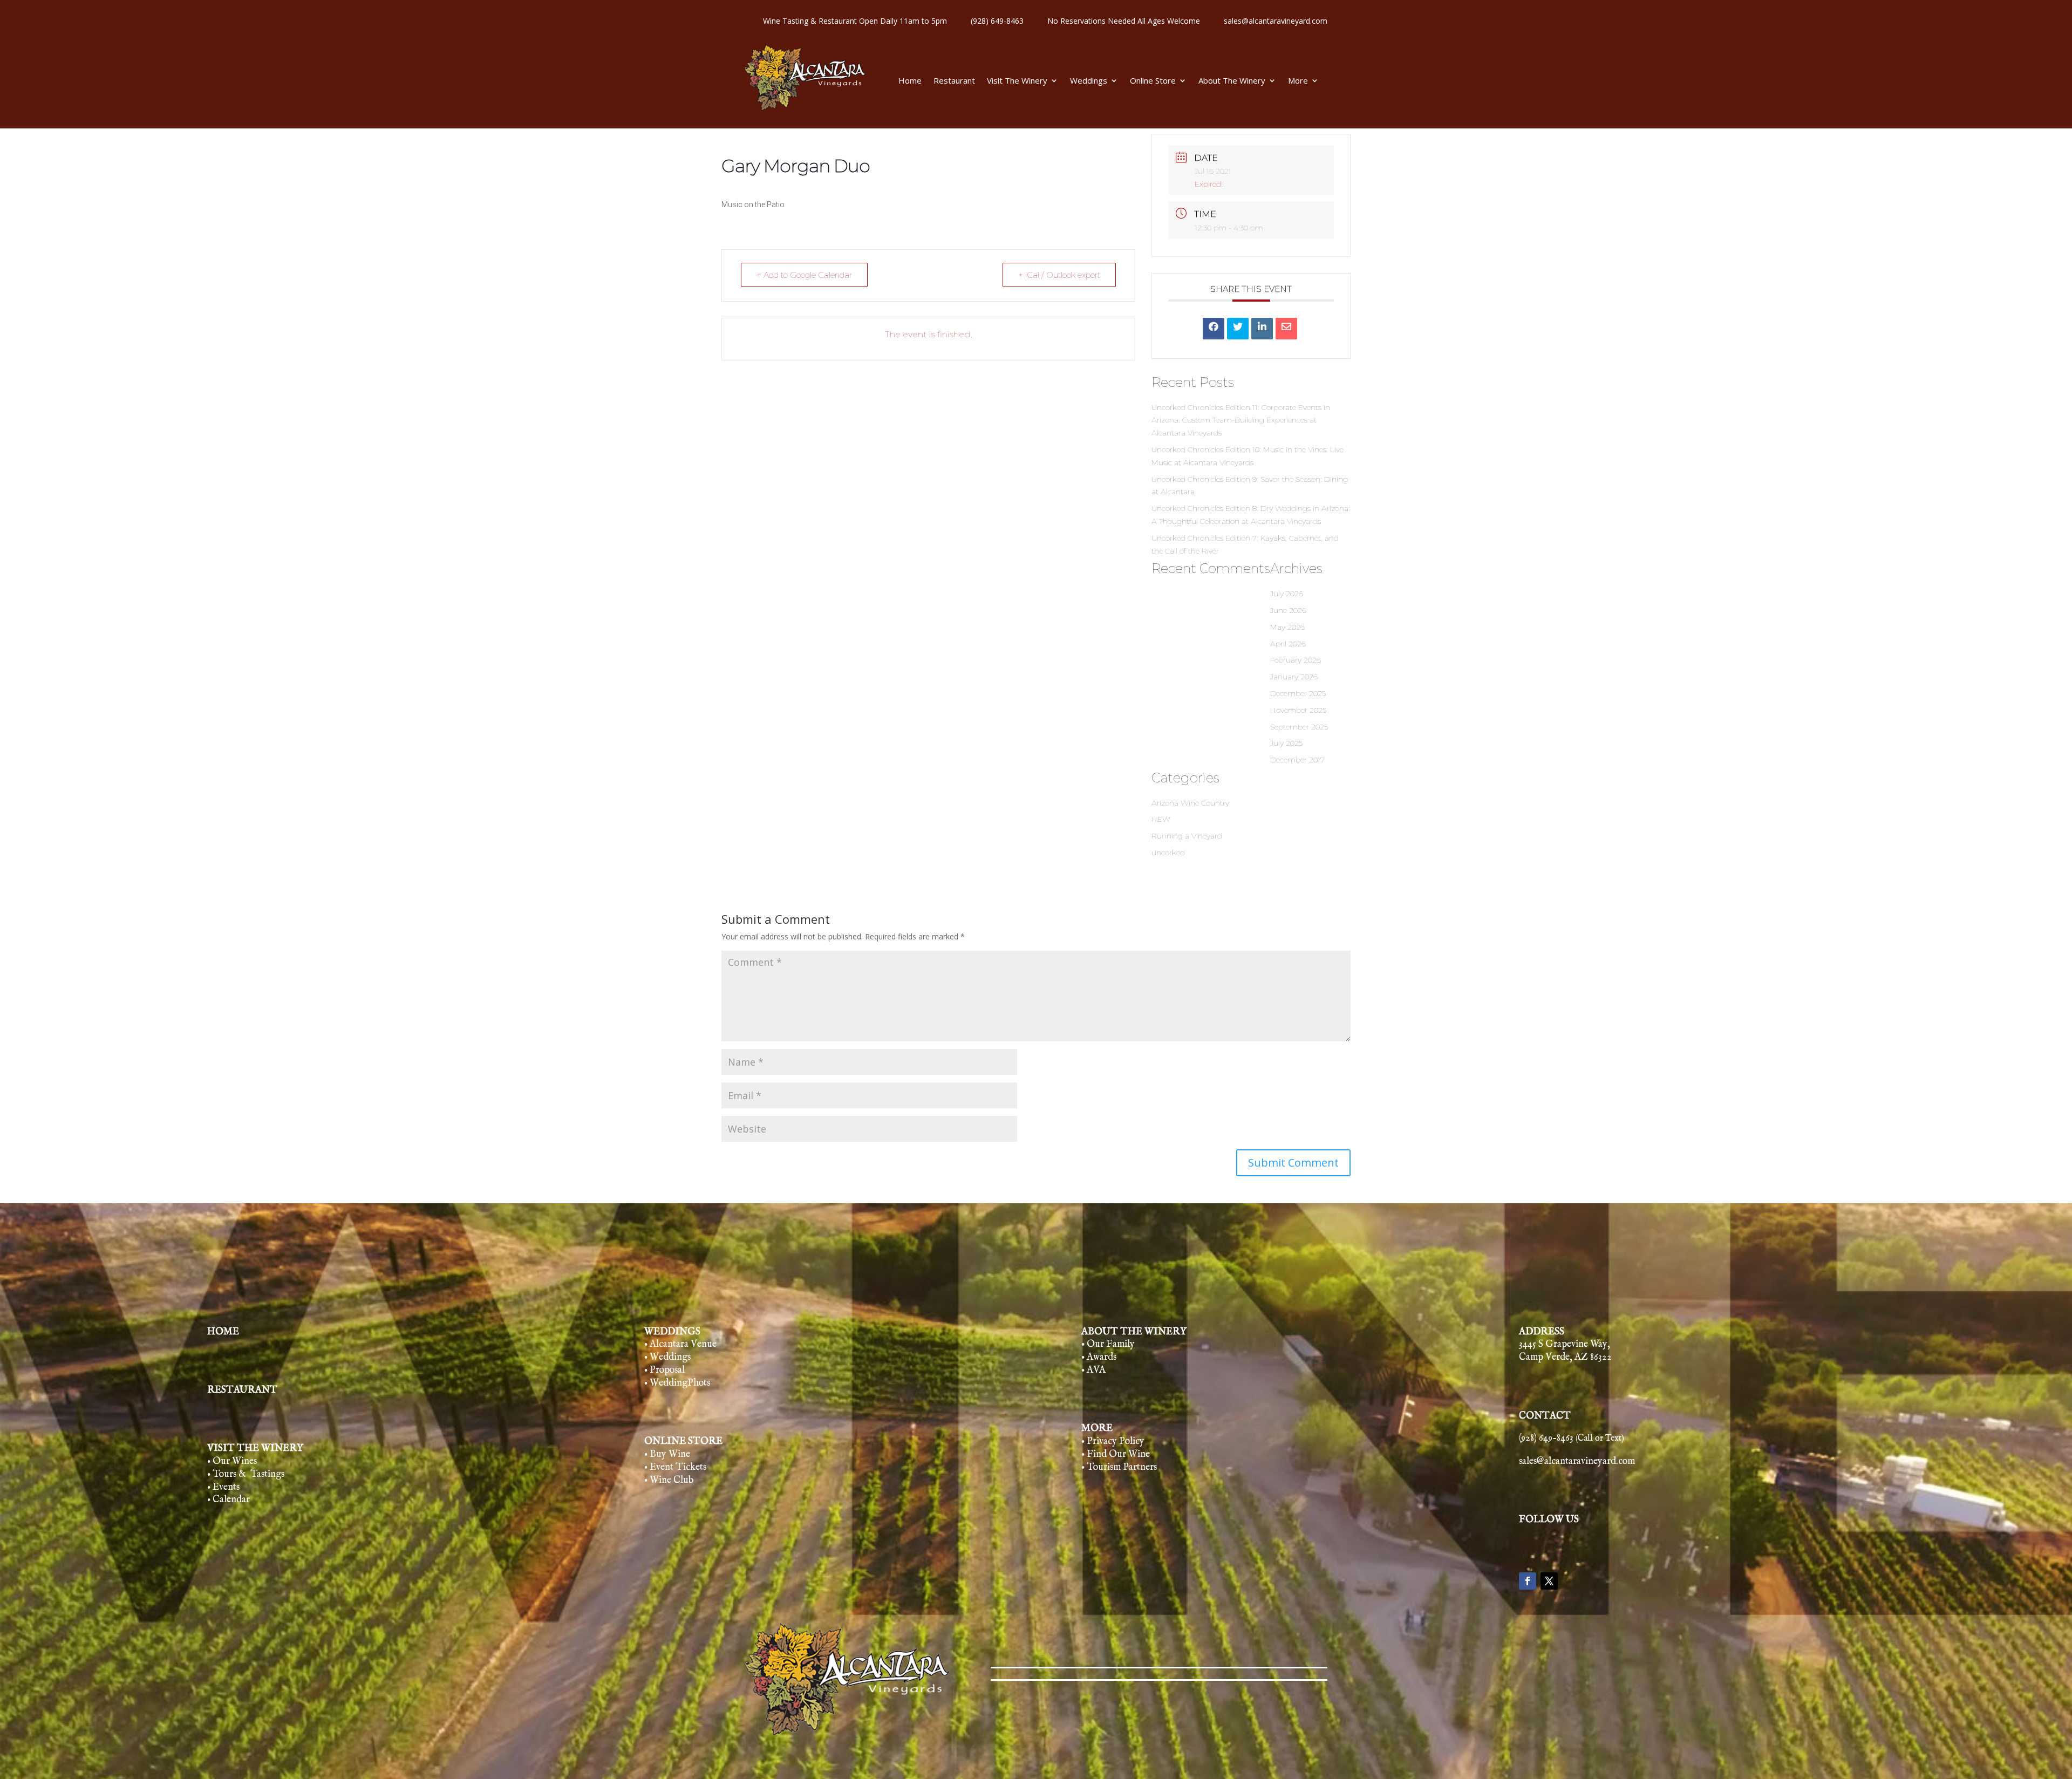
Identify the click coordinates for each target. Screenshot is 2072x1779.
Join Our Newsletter (1035, 901)
